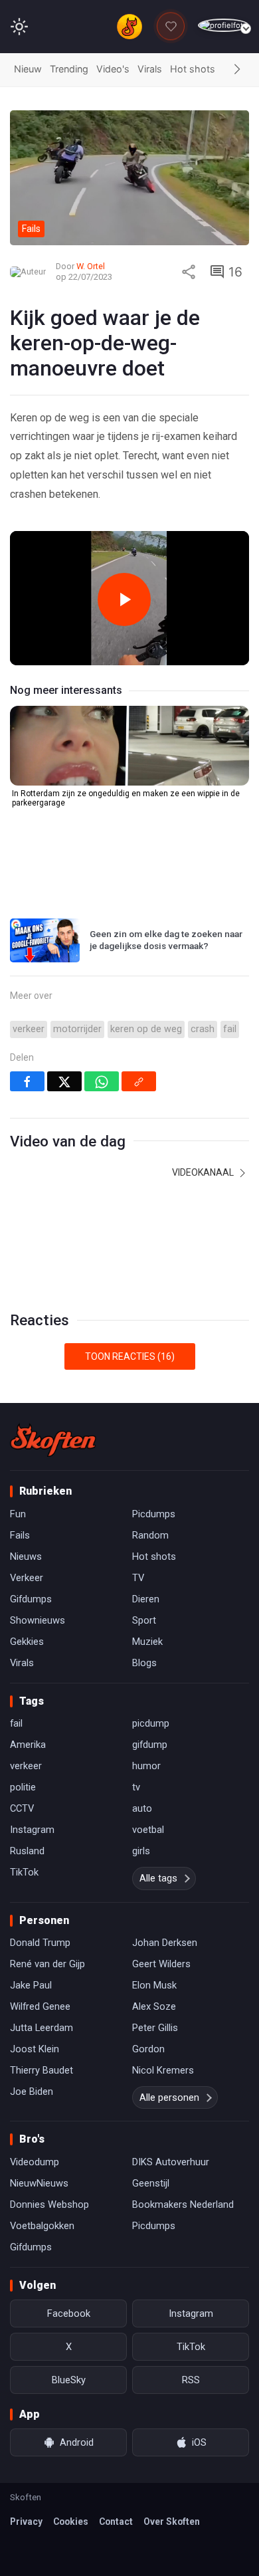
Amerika (28, 1745)
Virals (150, 69)
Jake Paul (31, 1985)
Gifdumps (31, 1599)
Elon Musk (154, 1985)
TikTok (24, 1872)
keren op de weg (146, 1029)
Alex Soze (154, 2006)
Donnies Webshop (49, 2204)
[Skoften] (53, 1440)
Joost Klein (35, 2049)
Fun (18, 1514)
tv (136, 1787)
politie (23, 1787)
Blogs (144, 1663)
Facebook (69, 2313)
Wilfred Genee (40, 2006)
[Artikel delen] (189, 272)
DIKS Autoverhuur (171, 2162)
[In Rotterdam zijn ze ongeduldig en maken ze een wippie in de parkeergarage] (129, 746)
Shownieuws (38, 1620)
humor (146, 1766)
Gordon (148, 2049)
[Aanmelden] (223, 26)
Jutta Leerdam (42, 2028)
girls (141, 1851)
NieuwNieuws (39, 2183)
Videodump (35, 2162)
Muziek (147, 1642)
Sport (144, 1620)
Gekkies (27, 1642)
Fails (20, 1535)
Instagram (32, 1830)
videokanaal (204, 1172)
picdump (151, 1723)
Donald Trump (40, 1943)
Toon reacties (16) (130, 1356)
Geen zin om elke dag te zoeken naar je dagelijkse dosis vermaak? (166, 940)
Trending (69, 69)
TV (138, 1578)
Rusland (27, 1851)
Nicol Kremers (163, 2070)
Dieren (146, 1599)
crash (203, 1029)
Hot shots (193, 69)
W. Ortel (91, 266)
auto (142, 1808)
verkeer (29, 1029)
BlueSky (69, 2380)
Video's (113, 69)
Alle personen (169, 2097)
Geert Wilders (161, 1964)
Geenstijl (151, 2183)
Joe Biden (32, 2092)
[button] (237, 70)
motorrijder (77, 1029)
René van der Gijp (47, 1964)
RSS (191, 2380)
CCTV (22, 1808)
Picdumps (154, 1514)
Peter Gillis (155, 2028)
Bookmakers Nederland (183, 2204)
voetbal (148, 1830)
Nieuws (26, 1556)
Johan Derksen (165, 1943)
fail (230, 1029)
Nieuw (28, 69)
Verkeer (27, 1578)
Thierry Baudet (42, 2070)
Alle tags (158, 1878)
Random (150, 1535)
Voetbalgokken (42, 2226)
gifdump (150, 1745)
